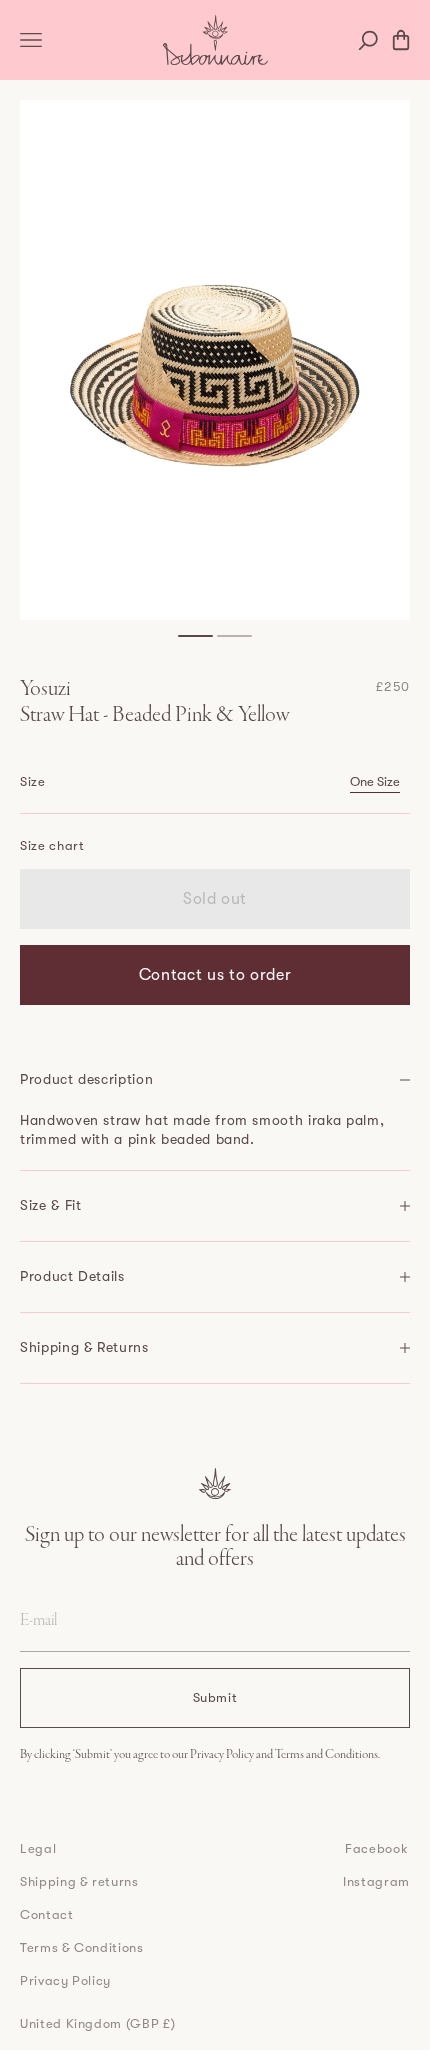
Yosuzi (45, 690)
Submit (215, 1697)
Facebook (376, 1848)
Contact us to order (215, 975)
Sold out (215, 899)
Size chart (52, 845)
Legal (38, 1848)
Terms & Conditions (82, 1947)
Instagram (376, 1881)
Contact (47, 1914)
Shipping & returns (79, 1881)
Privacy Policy (223, 1755)
